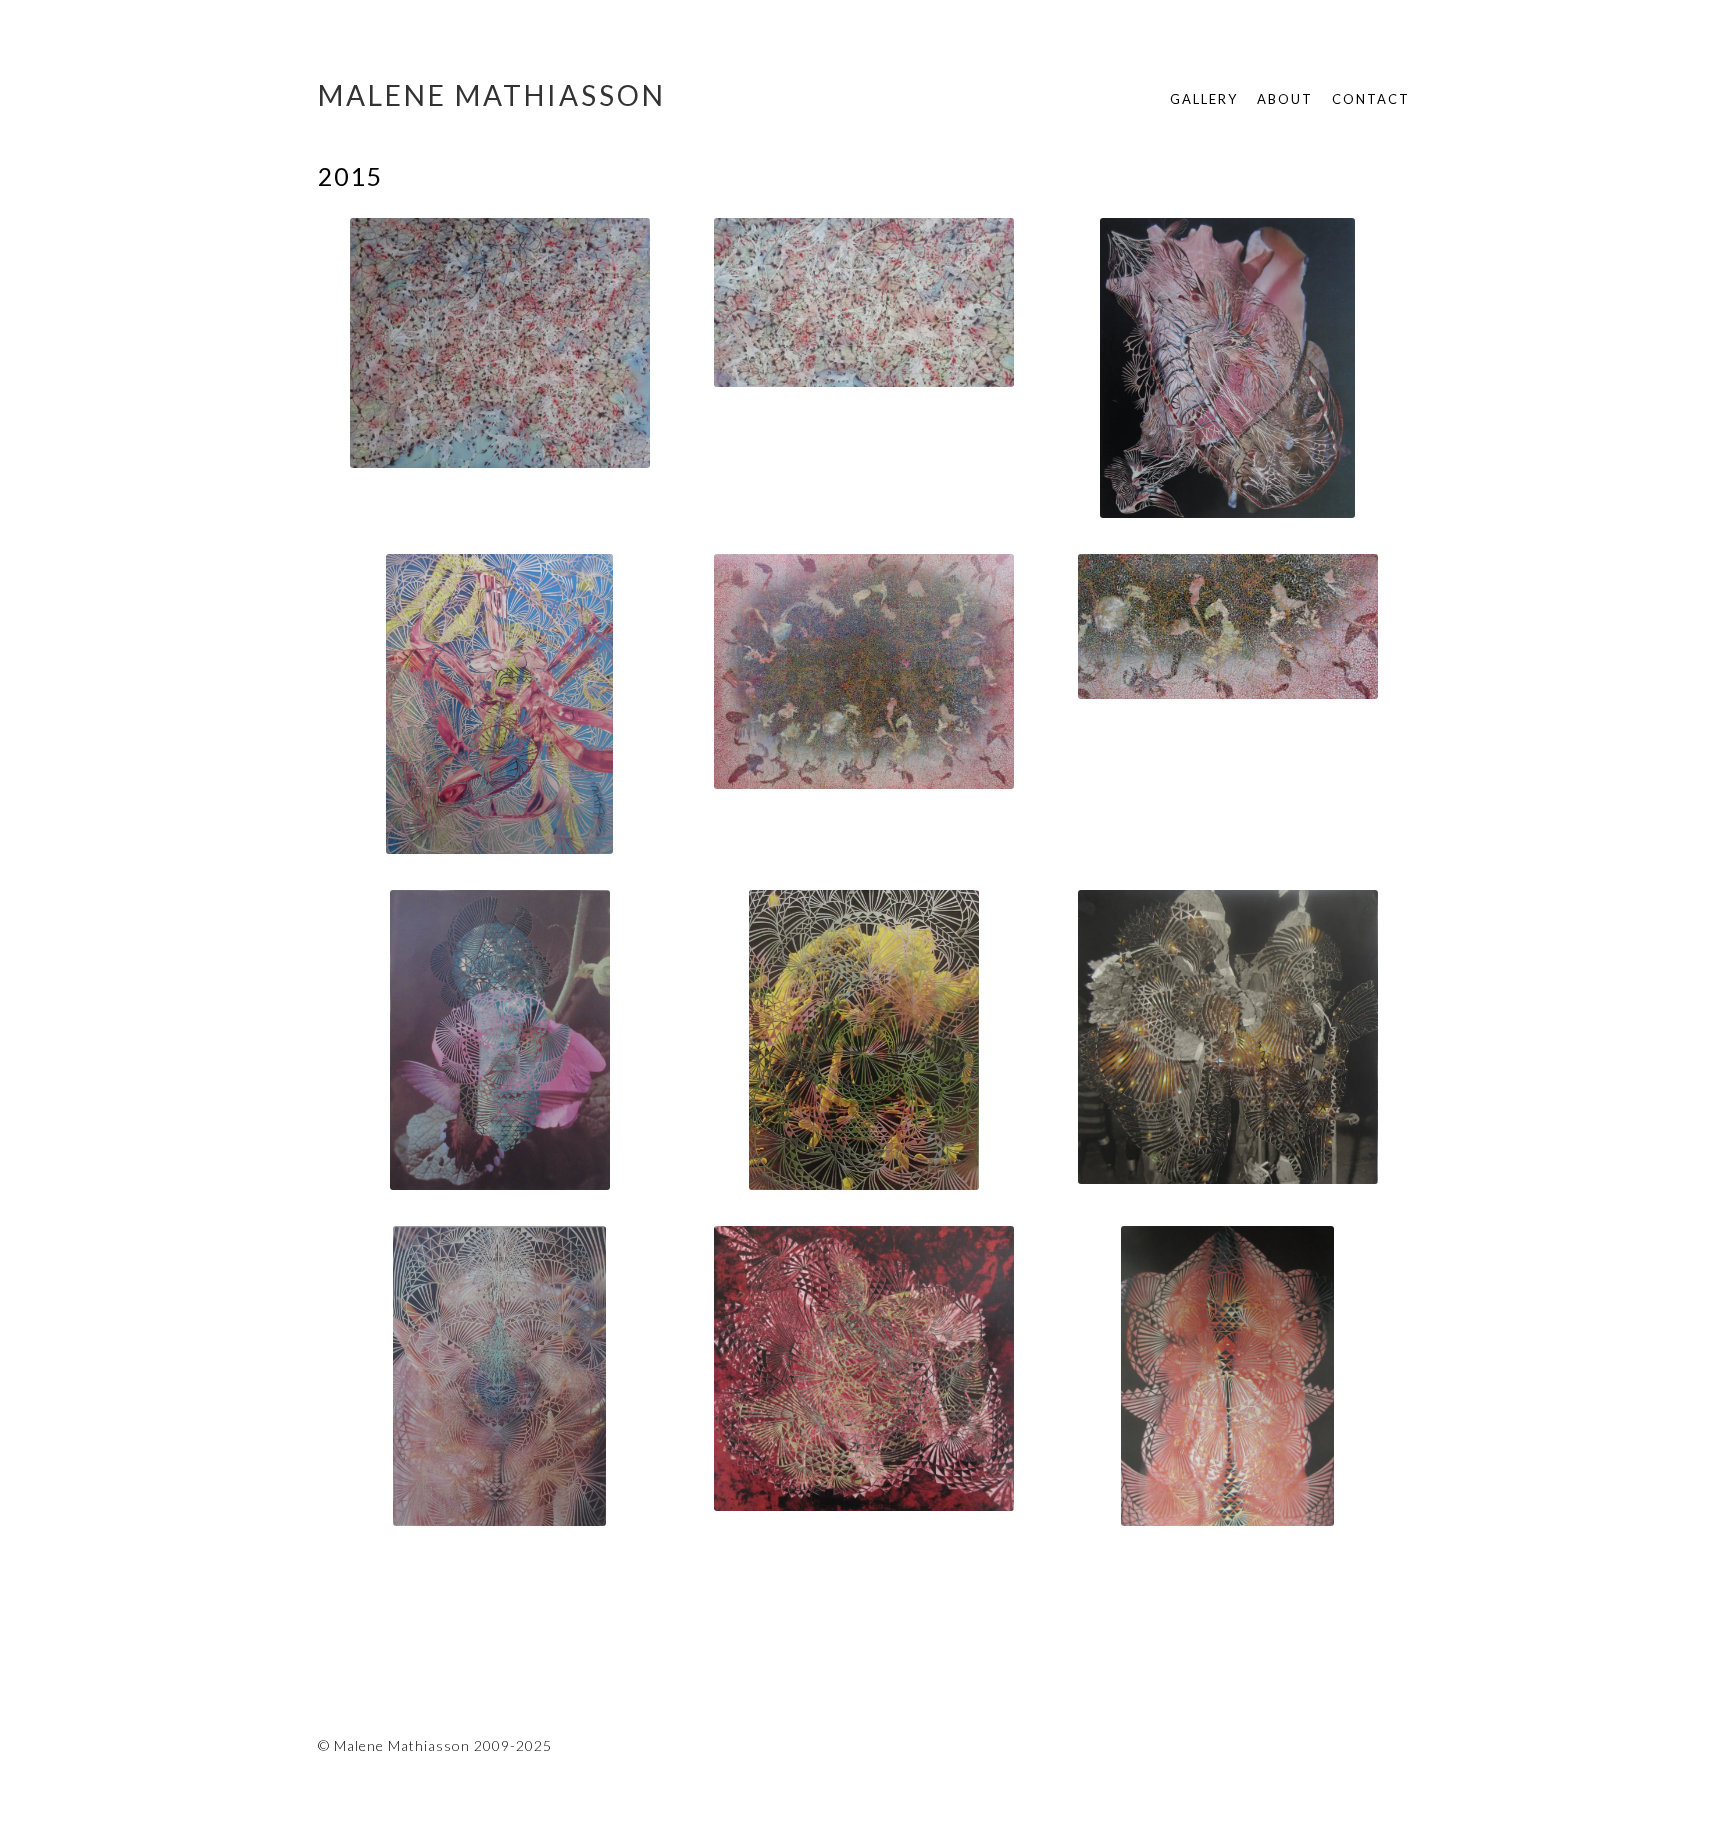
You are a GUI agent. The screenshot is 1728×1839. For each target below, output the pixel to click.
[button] (500, 347)
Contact (1371, 99)
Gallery (1204, 99)
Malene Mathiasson (492, 95)
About (1285, 99)
